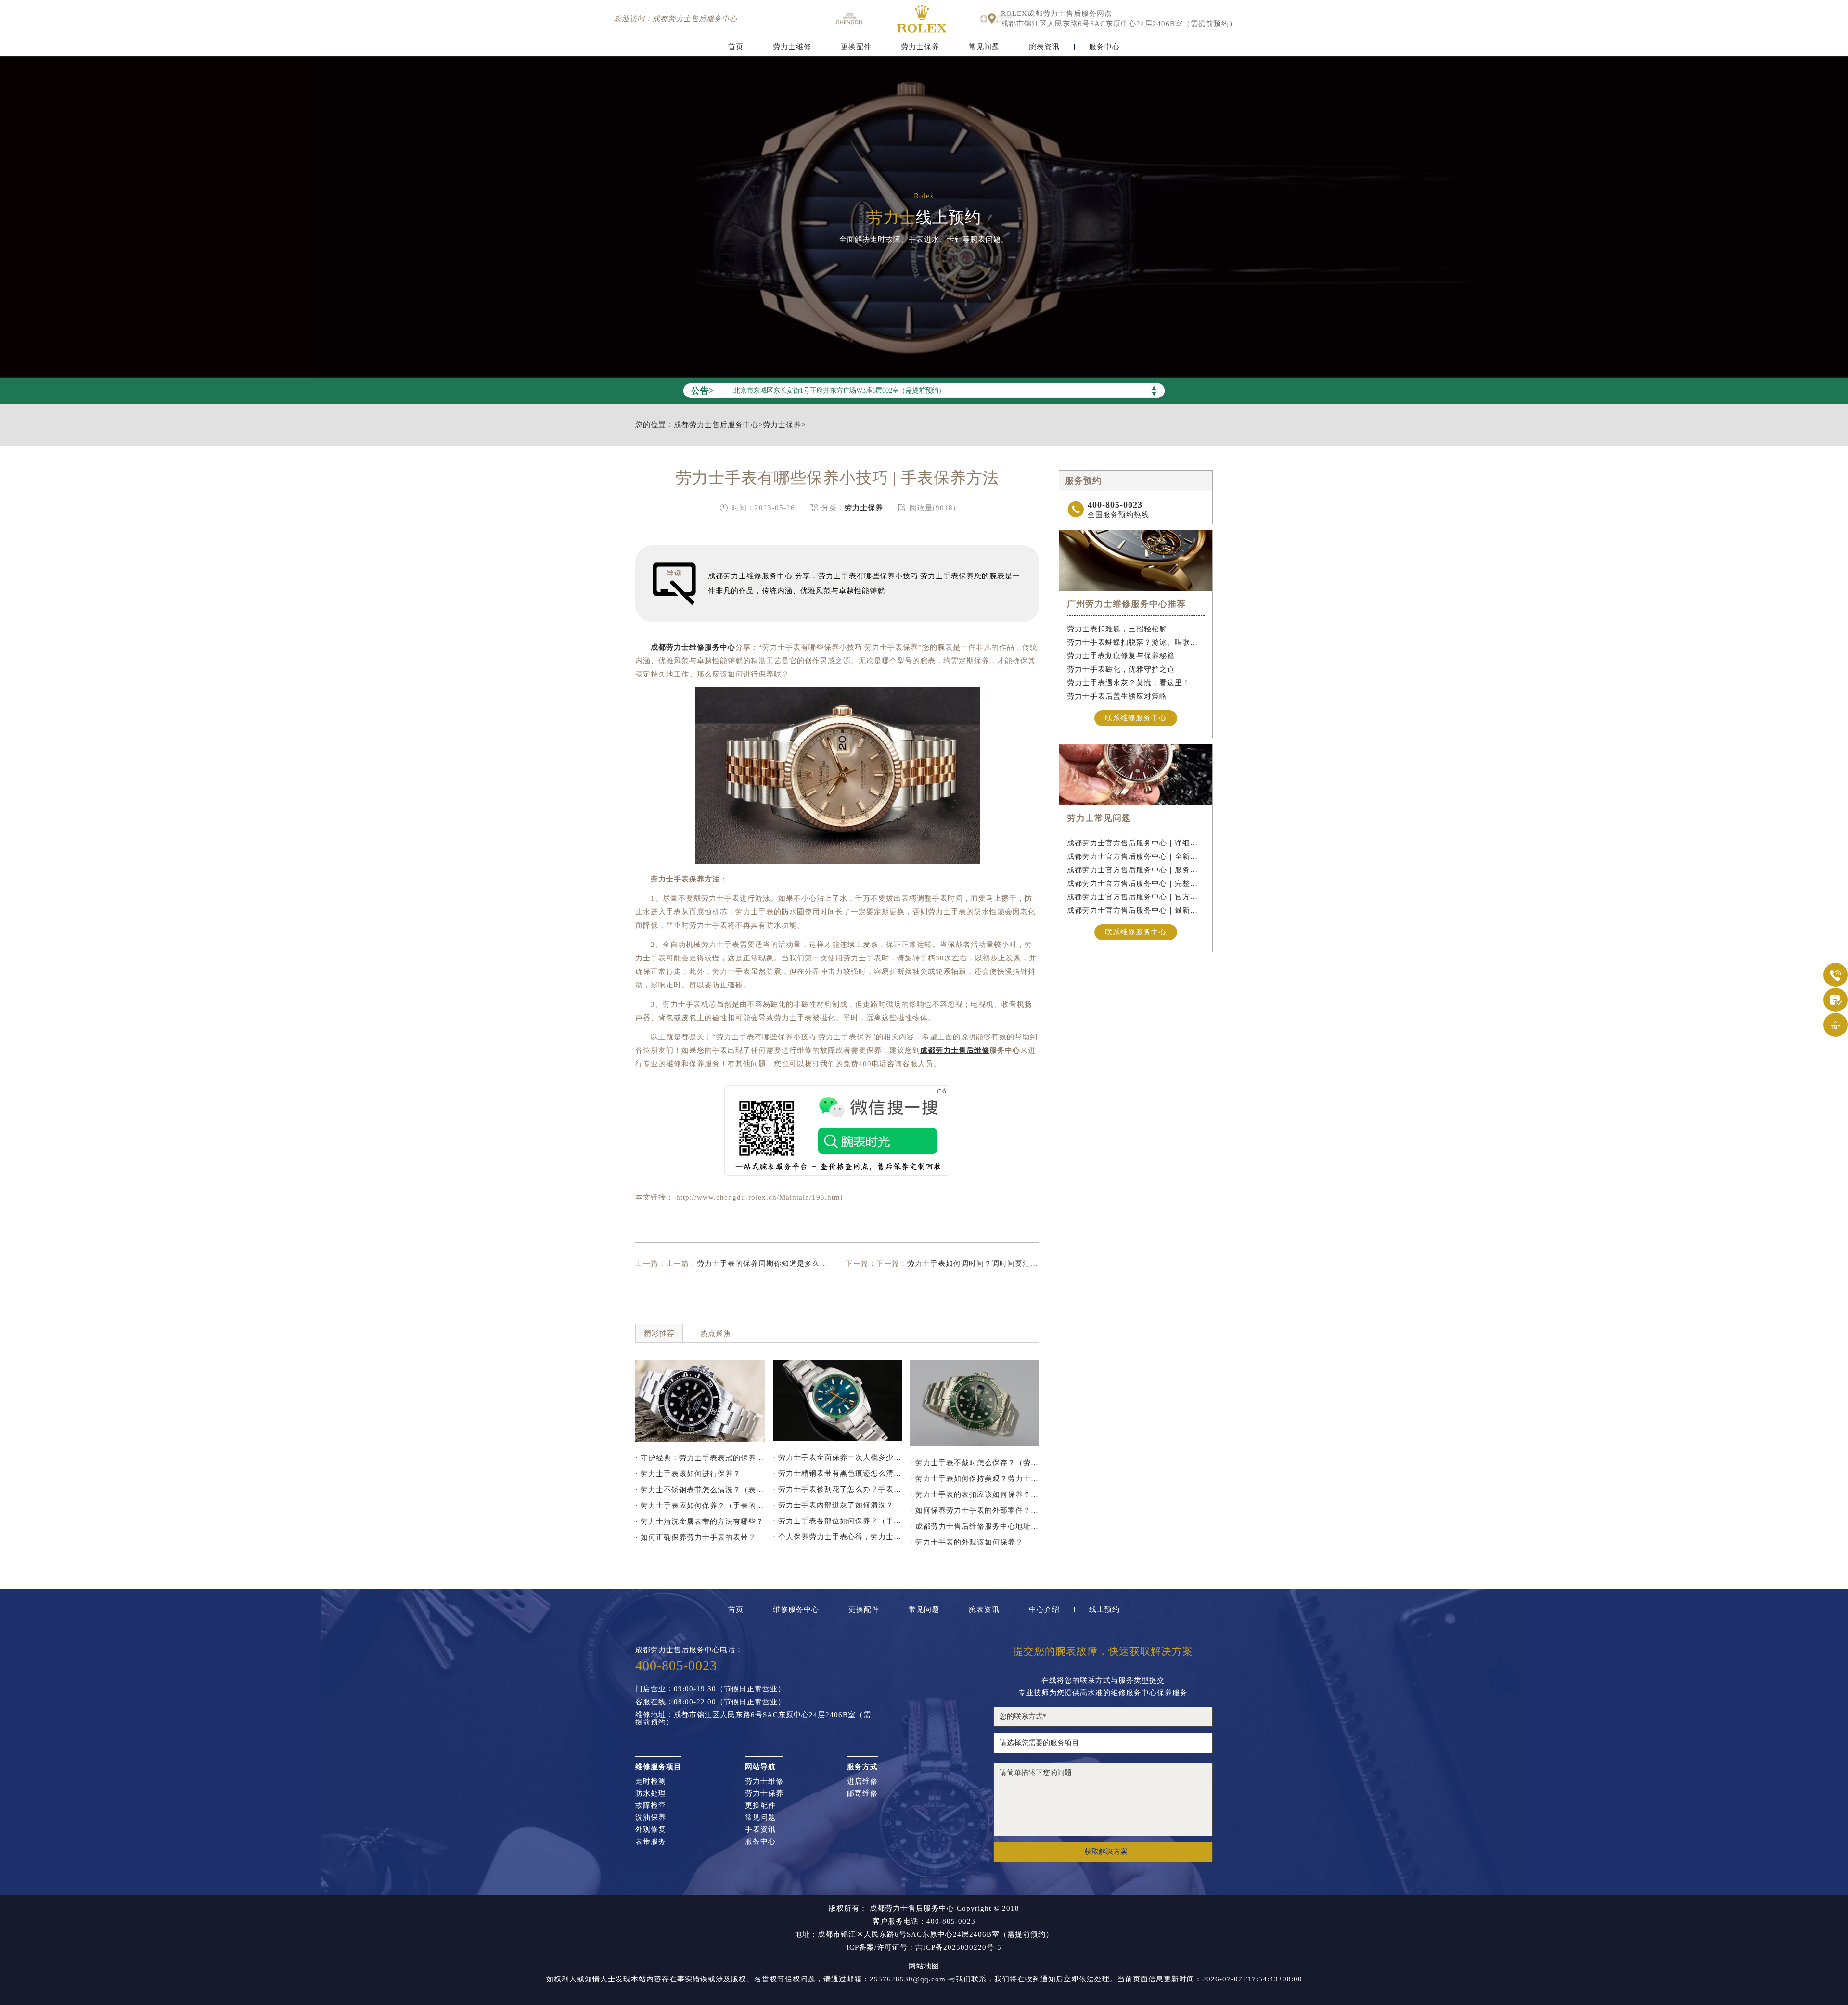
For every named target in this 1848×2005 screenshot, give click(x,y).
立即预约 (924, 1023)
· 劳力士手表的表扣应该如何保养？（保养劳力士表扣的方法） (975, 1494)
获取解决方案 (1106, 1852)
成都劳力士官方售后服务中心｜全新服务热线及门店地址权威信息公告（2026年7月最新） (1136, 856)
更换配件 (856, 47)
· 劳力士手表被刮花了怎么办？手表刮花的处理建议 (838, 1489)
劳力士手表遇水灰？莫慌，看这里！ (1129, 683)
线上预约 (1104, 1610)
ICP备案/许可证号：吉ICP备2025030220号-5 (924, 1948)
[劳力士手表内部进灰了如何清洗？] (700, 1401)
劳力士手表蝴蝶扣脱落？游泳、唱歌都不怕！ (1136, 642)
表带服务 (651, 1842)
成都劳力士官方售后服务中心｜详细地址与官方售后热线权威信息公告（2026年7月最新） (1136, 843)
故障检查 (651, 1806)
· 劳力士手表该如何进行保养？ (688, 1474)
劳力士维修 (792, 47)
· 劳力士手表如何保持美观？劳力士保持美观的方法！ (975, 1479)
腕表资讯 (1044, 47)
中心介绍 (1044, 1610)
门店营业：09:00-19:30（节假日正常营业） (710, 1689)
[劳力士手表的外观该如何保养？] (975, 1403)
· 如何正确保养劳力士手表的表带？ (696, 1537)
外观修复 (651, 1830)
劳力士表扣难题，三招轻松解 (1117, 629)
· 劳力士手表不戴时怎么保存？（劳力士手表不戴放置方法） (975, 1463)
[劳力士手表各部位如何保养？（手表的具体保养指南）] (838, 1401)
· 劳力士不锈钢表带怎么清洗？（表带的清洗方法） (700, 1490)
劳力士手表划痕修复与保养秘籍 (1121, 656)
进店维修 (862, 1782)
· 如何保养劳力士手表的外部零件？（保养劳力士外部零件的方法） (975, 1510)
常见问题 (984, 47)
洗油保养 (651, 1818)
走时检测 (651, 1782)
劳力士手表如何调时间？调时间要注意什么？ (984, 1264)
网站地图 (924, 1966)
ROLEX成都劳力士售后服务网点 (1057, 14)
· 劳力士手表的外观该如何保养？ (967, 1542)
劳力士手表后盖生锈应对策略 (1117, 696)
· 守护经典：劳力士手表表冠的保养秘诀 (700, 1458)
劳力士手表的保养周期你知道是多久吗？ (766, 1264)
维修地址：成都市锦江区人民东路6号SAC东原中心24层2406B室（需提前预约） (753, 1719)
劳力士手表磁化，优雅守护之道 (1121, 669)
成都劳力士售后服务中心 (716, 425)
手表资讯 (760, 1830)
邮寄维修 (862, 1794)
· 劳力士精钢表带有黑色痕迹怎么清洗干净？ (838, 1473)
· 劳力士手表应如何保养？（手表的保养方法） (700, 1506)
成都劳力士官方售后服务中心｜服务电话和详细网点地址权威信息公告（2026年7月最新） (1136, 870)
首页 (736, 47)
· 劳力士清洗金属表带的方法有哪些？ (699, 1521)
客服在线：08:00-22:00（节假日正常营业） (710, 1702)
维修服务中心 (796, 1610)
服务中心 (1104, 47)
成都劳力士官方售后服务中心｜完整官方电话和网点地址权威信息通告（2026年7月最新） (1136, 883)
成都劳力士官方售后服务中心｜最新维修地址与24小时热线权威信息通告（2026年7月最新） (1136, 910)
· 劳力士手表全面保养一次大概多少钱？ (838, 1457)
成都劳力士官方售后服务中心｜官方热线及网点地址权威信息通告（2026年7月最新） (1136, 897)
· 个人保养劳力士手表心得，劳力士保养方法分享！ (838, 1537)
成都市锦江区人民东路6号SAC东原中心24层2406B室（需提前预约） (1119, 24)
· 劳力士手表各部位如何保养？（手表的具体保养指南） (838, 1521)
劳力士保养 (920, 47)
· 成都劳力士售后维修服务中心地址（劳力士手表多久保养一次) (975, 1526)
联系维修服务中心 (1136, 718)
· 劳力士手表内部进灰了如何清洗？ (833, 1505)
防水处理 (651, 1794)
